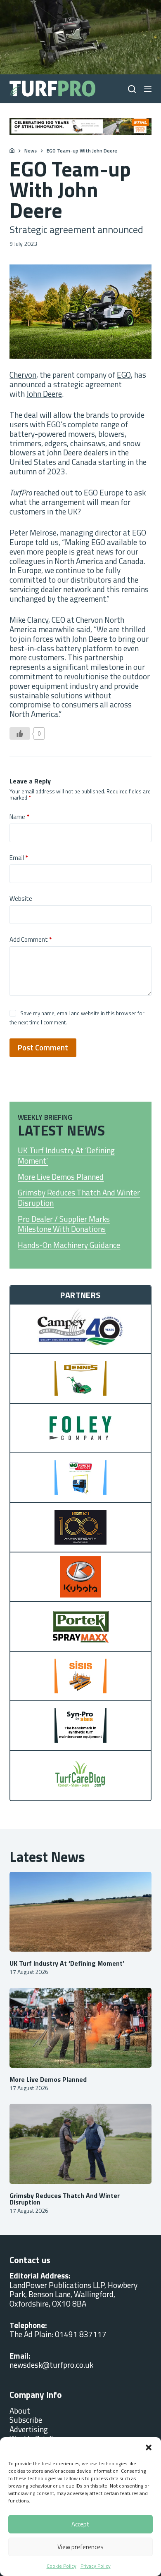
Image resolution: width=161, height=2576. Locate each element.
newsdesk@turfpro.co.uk (51, 2365)
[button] (149, 2447)
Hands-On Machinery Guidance (69, 1245)
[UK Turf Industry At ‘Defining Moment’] (80, 1912)
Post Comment (43, 1047)
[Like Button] (20, 733)
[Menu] (148, 89)
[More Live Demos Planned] (80, 2028)
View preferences (80, 2547)
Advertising (29, 2429)
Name (19, 817)
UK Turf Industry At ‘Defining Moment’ (66, 1156)
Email (19, 858)
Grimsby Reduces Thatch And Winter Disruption (79, 1198)
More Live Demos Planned (61, 1177)
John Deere (44, 394)
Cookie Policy (62, 2566)
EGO (124, 375)
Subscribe (26, 2420)
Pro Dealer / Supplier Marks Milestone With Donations (64, 1224)
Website (21, 899)
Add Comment (31, 940)
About (20, 2411)
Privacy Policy (96, 2566)
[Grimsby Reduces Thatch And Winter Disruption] (80, 2144)
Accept (80, 2524)
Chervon (23, 375)
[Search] (132, 89)
